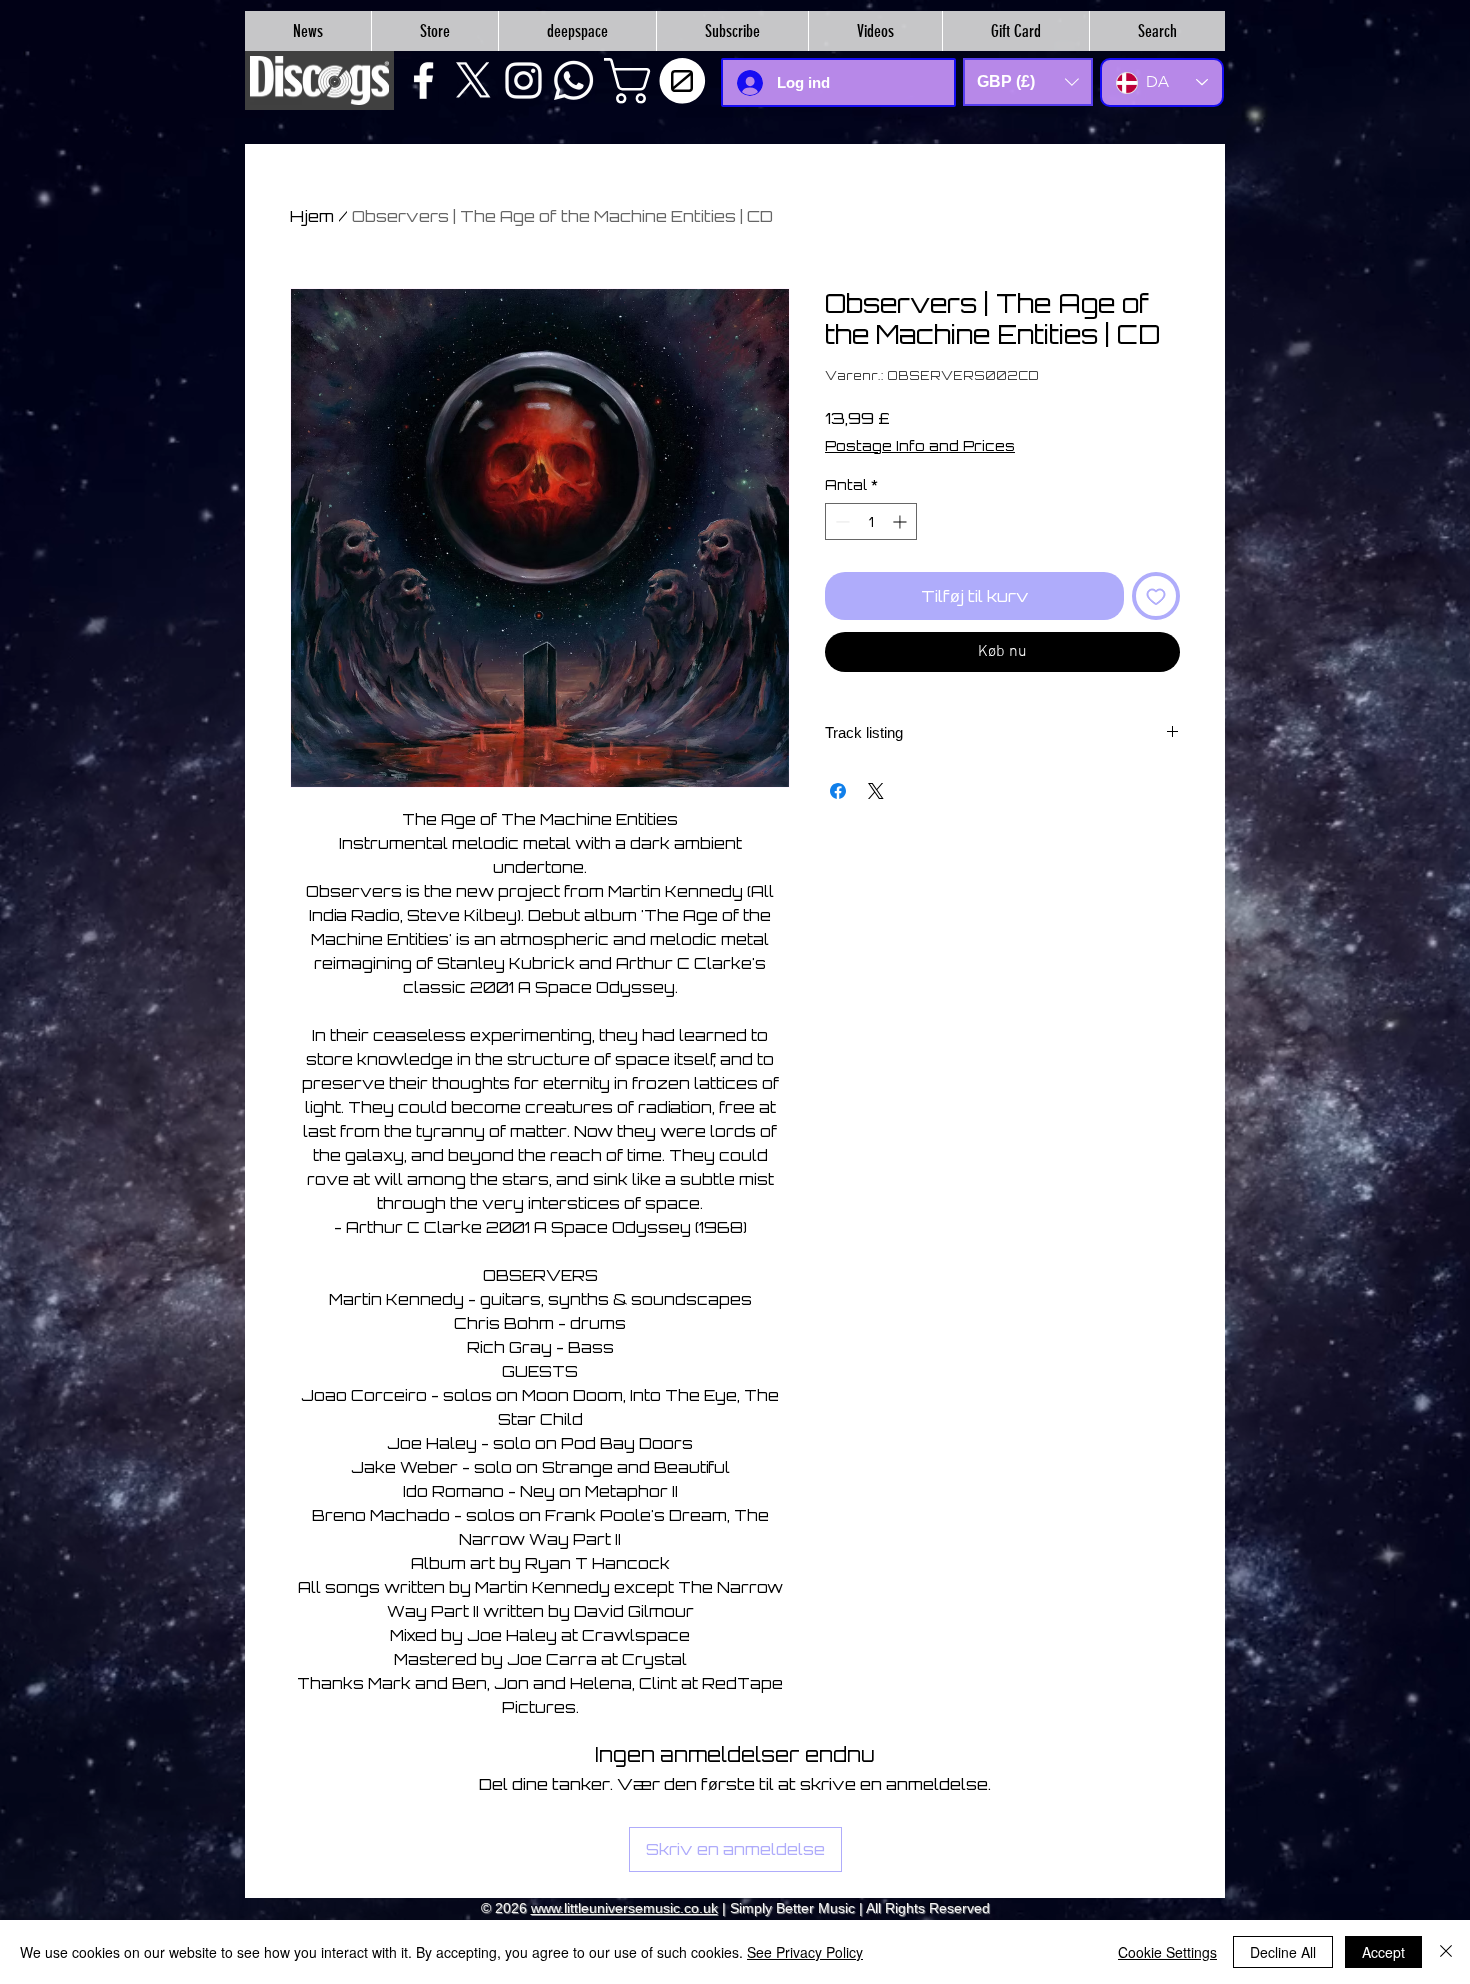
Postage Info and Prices (920, 445)
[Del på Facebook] (838, 791)
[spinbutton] (871, 521)
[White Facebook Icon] (423, 80)
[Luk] (1446, 1952)
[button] (660, 81)
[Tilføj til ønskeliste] (1156, 596)
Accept (1383, 1952)
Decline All (1283, 1952)
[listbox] (1028, 82)
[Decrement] (840, 521)
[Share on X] (876, 791)
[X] (473, 80)
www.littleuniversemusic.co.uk (624, 1908)
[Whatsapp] (573, 80)
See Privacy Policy (805, 1952)
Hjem (312, 216)
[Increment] (901, 521)
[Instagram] (523, 80)
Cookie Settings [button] (1167, 1952)
